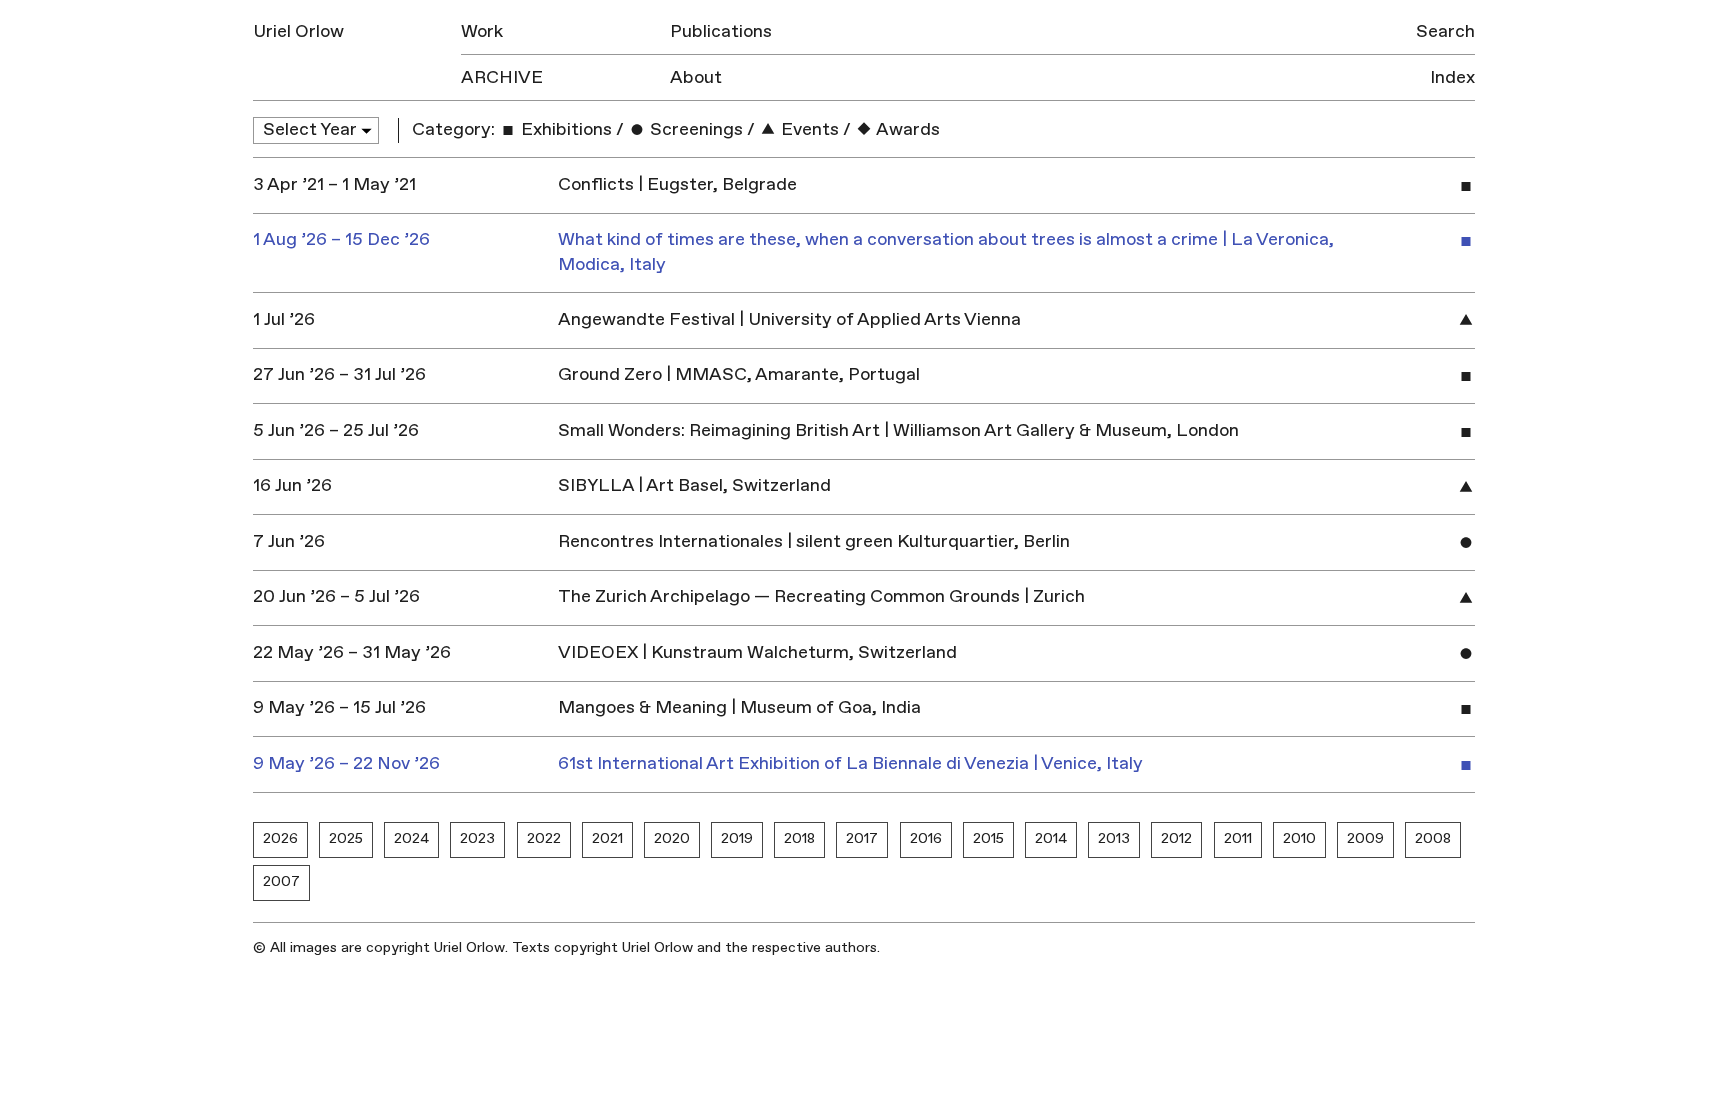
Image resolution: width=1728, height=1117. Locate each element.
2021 (607, 838)
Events (808, 129)
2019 (737, 838)
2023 (477, 838)
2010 (1299, 838)
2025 (346, 838)
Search (1445, 31)
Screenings (694, 129)
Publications (721, 31)
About (696, 77)
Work (482, 31)
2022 (544, 838)
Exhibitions (564, 129)
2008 (1433, 838)
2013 (1114, 838)
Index (1452, 77)
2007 (281, 881)
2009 (1365, 838)
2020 (672, 838)
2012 (1176, 838)
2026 (280, 838)
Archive (502, 77)
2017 (862, 838)
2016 (926, 838)
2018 (799, 838)
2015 (988, 838)
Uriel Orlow (298, 31)
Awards (906, 129)
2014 (1051, 838)
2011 (1238, 838)
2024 (411, 838)
